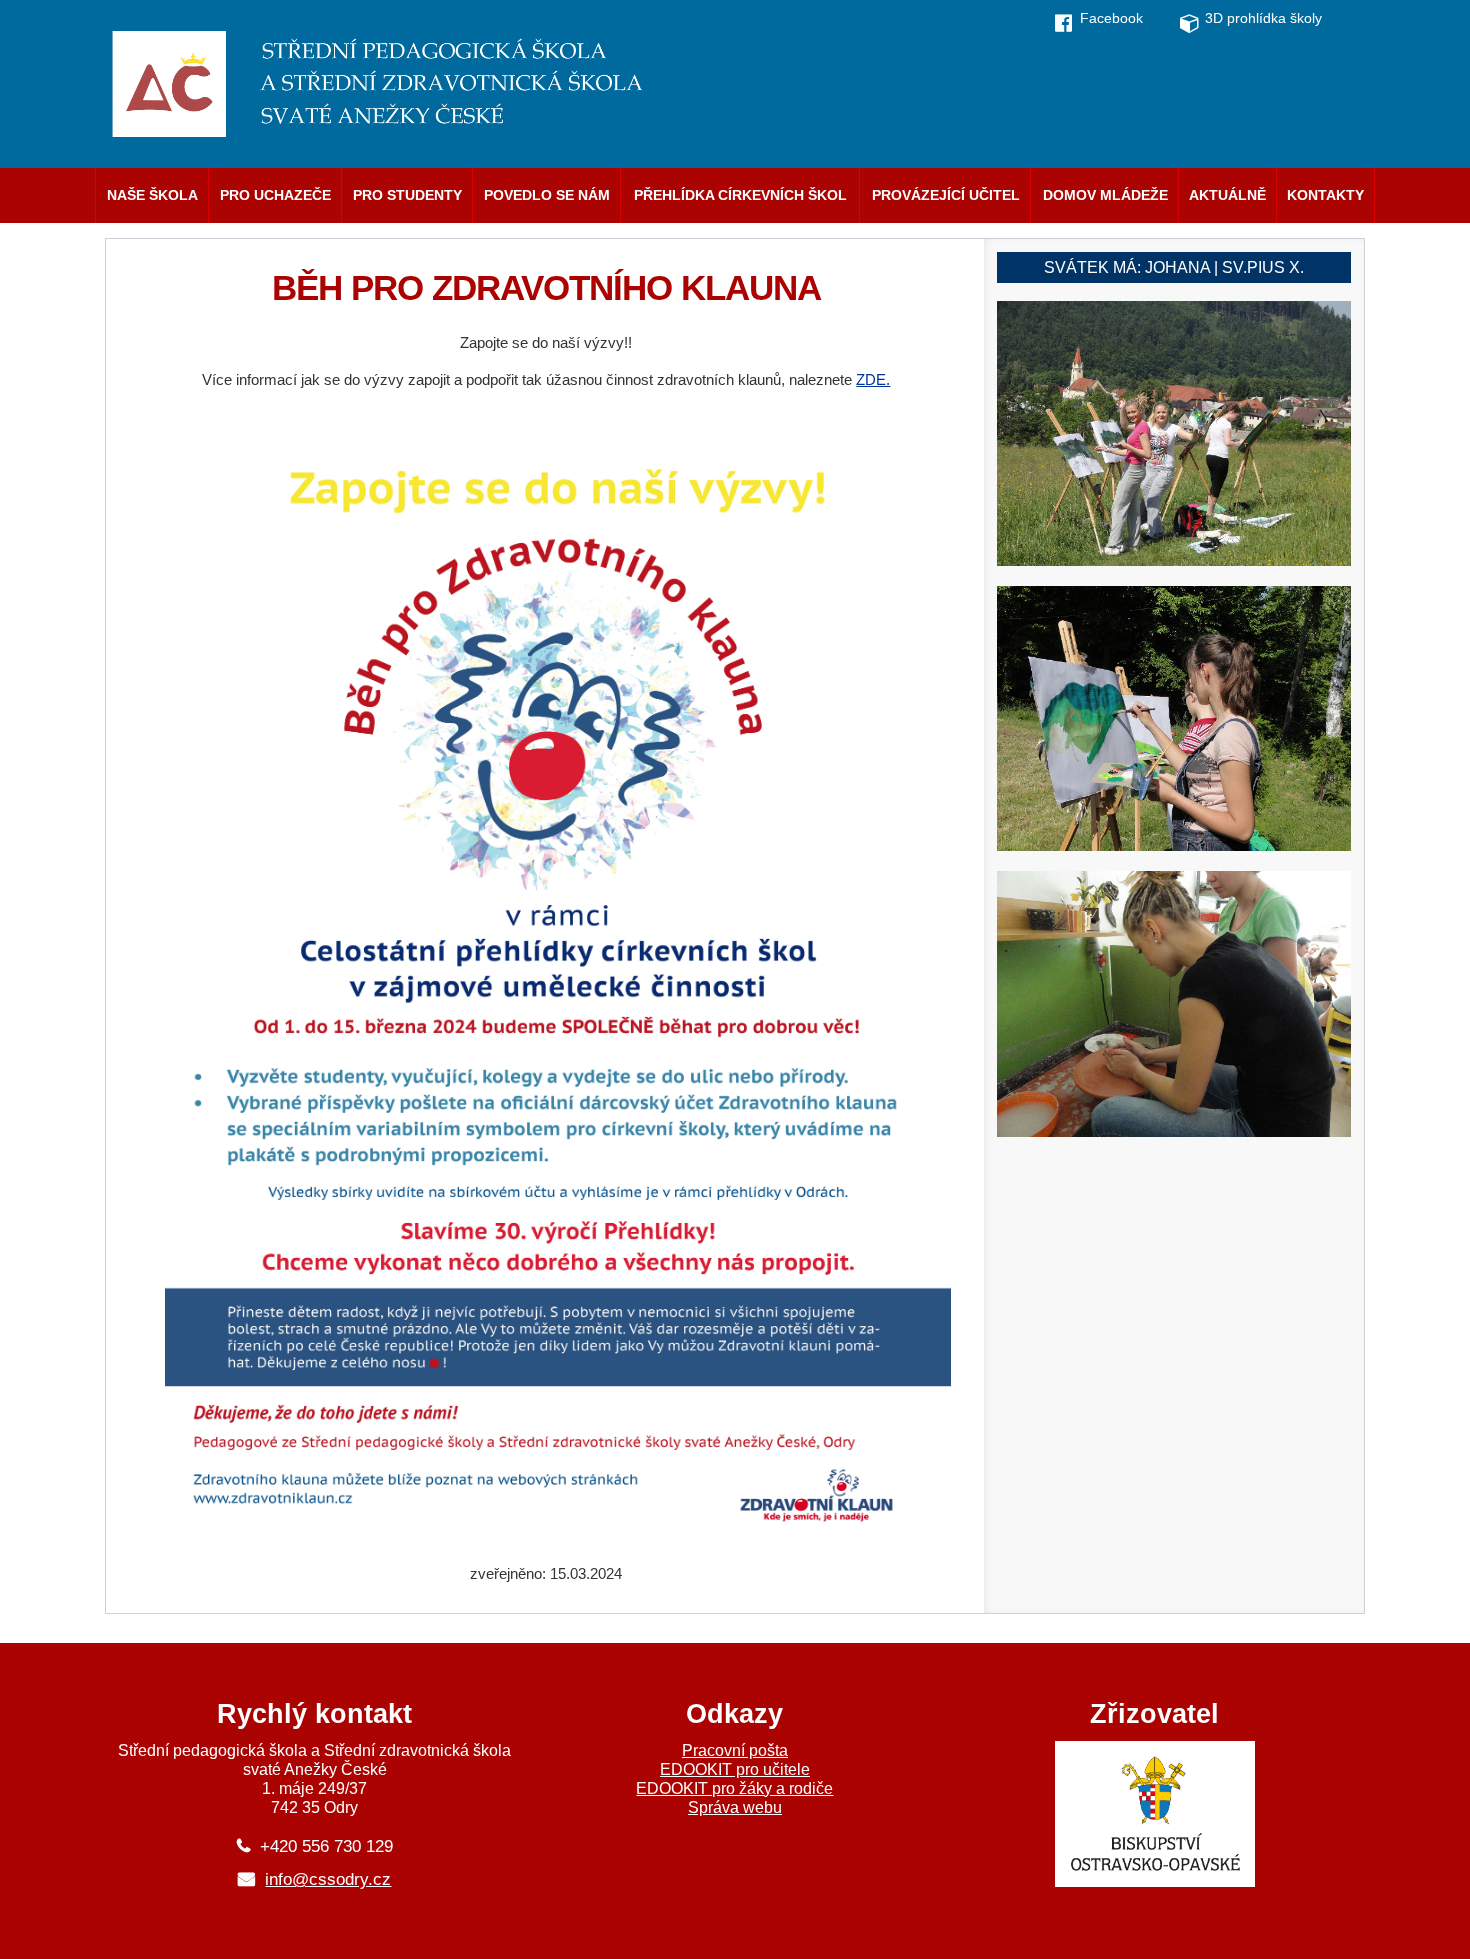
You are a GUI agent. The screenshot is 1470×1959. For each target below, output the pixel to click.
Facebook (1111, 18)
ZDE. (873, 380)
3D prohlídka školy (1263, 18)
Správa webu (735, 1807)
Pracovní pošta (735, 1750)
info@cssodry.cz (328, 1879)
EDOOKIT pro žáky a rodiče (734, 1788)
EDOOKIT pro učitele (735, 1769)
